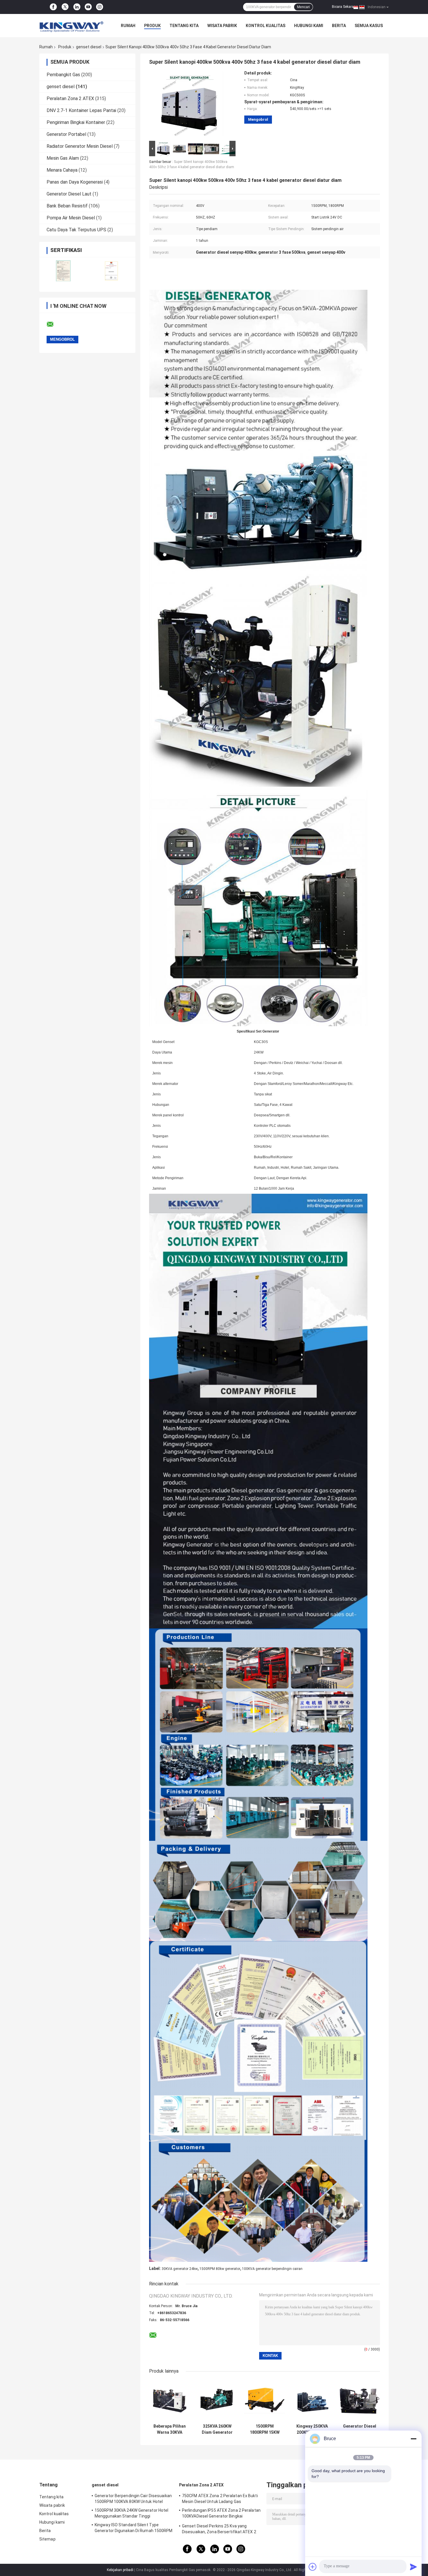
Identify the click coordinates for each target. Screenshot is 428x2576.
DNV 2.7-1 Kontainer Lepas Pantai (81, 110)
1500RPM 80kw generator (220, 2269)
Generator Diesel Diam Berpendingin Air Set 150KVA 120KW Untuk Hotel (360, 2429)
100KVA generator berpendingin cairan (272, 2269)
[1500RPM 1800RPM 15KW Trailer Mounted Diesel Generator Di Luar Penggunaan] (265, 2400)
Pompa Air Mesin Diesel (71, 218)
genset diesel (89, 47)
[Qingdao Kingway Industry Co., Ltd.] (71, 26)
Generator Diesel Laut (69, 194)
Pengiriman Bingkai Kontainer (76, 122)
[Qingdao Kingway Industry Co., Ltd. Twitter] (65, 7)
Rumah (128, 26)
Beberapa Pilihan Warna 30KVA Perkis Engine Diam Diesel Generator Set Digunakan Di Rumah (170, 2429)
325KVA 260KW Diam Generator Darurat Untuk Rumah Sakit (217, 2429)
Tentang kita (184, 26)
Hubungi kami (309, 26)
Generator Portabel (66, 134)
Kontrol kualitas (266, 26)
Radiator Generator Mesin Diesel (80, 146)
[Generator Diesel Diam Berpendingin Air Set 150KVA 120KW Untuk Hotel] (359, 2400)
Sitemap (47, 2539)
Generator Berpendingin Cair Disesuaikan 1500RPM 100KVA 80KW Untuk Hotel (133, 2499)
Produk (152, 26)
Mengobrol (258, 119)
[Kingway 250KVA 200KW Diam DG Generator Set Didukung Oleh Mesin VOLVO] (312, 2400)
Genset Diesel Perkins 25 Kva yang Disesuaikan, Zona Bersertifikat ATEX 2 (219, 2529)
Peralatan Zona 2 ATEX (70, 98)
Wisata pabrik (222, 26)
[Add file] (313, 2567)
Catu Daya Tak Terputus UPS (76, 230)
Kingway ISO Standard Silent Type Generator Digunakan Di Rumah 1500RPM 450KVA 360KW (134, 2529)
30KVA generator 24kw (180, 2269)
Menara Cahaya (62, 170)
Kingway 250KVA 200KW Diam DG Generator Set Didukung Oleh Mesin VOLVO (312, 2429)
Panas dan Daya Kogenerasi (75, 182)
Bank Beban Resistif (67, 206)
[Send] (413, 2567)
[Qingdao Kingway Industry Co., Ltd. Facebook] (53, 7)
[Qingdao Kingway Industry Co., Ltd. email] (54, 324)
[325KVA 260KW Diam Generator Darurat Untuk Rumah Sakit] (217, 2400)
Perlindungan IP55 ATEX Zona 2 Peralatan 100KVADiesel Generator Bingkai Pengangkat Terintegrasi (221, 2514)
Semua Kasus (369, 26)
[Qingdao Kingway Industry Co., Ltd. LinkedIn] (77, 7)
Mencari (303, 7)
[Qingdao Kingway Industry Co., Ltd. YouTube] (88, 7)
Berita (339, 26)
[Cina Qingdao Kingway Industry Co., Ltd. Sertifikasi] (63, 271)
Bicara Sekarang (345, 7)
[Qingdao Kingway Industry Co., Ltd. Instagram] (100, 7)
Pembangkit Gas (63, 75)
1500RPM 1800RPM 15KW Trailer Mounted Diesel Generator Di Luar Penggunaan (265, 2429)
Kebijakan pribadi (120, 2570)
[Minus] (413, 2439)
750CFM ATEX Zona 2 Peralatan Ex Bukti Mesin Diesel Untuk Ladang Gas (220, 2499)
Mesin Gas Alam (63, 158)
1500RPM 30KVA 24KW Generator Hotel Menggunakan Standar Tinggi (131, 2513)
